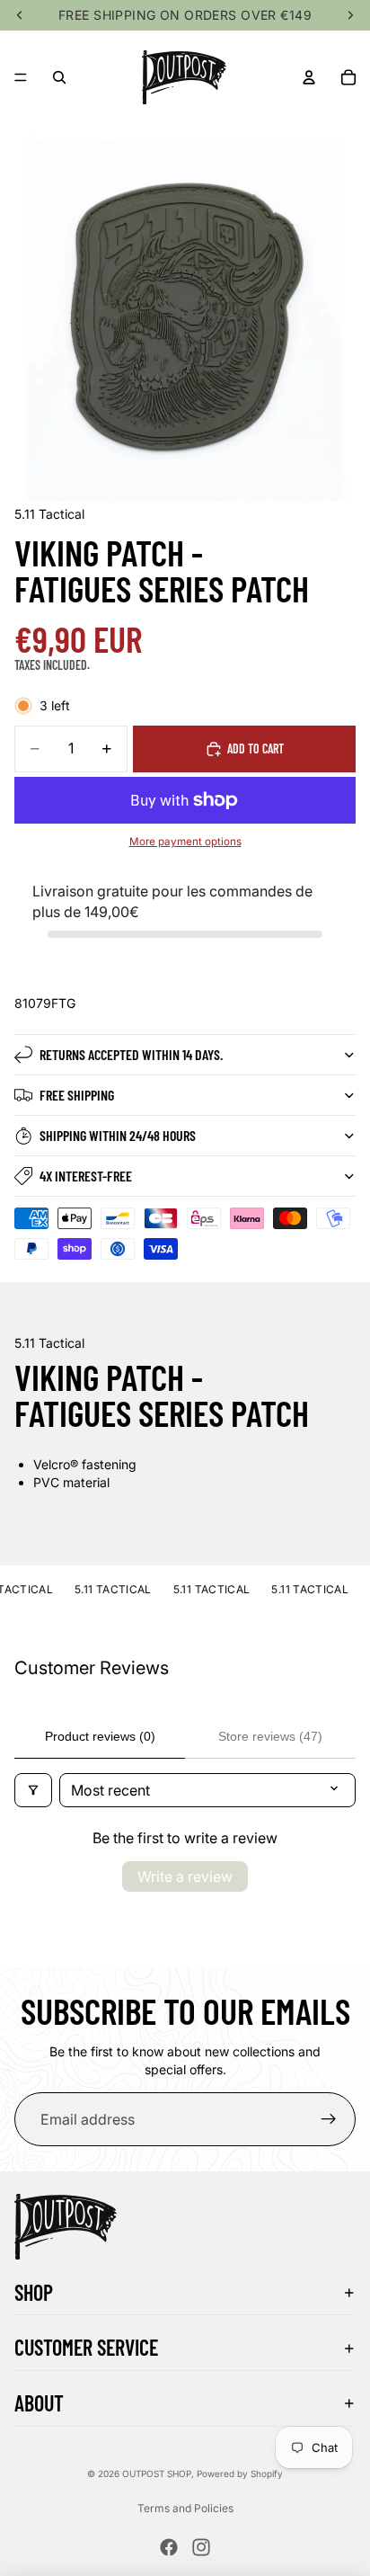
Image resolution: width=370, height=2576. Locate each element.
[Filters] (33, 1790)
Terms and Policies (185, 2508)
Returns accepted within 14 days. (131, 1054)
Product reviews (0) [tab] (100, 1736)
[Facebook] (169, 2547)
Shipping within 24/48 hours (118, 1135)
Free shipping (77, 1095)
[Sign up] (329, 2119)
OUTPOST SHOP (157, 2473)
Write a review (185, 1876)
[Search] (59, 77)
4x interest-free (86, 1176)
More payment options (185, 842)
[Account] (309, 77)
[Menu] (21, 77)
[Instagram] (201, 2547)
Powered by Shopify (240, 2473)
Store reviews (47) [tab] (270, 1736)
